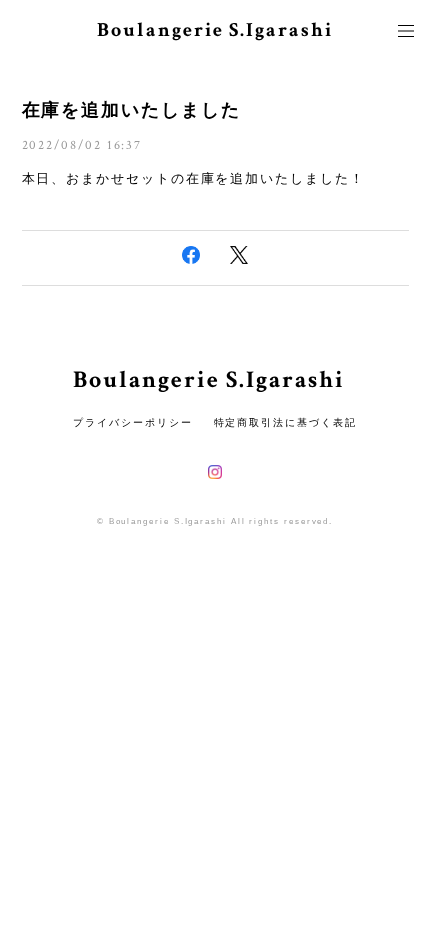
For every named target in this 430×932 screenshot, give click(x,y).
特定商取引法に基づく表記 (285, 422)
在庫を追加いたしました (131, 110)
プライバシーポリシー (132, 422)
